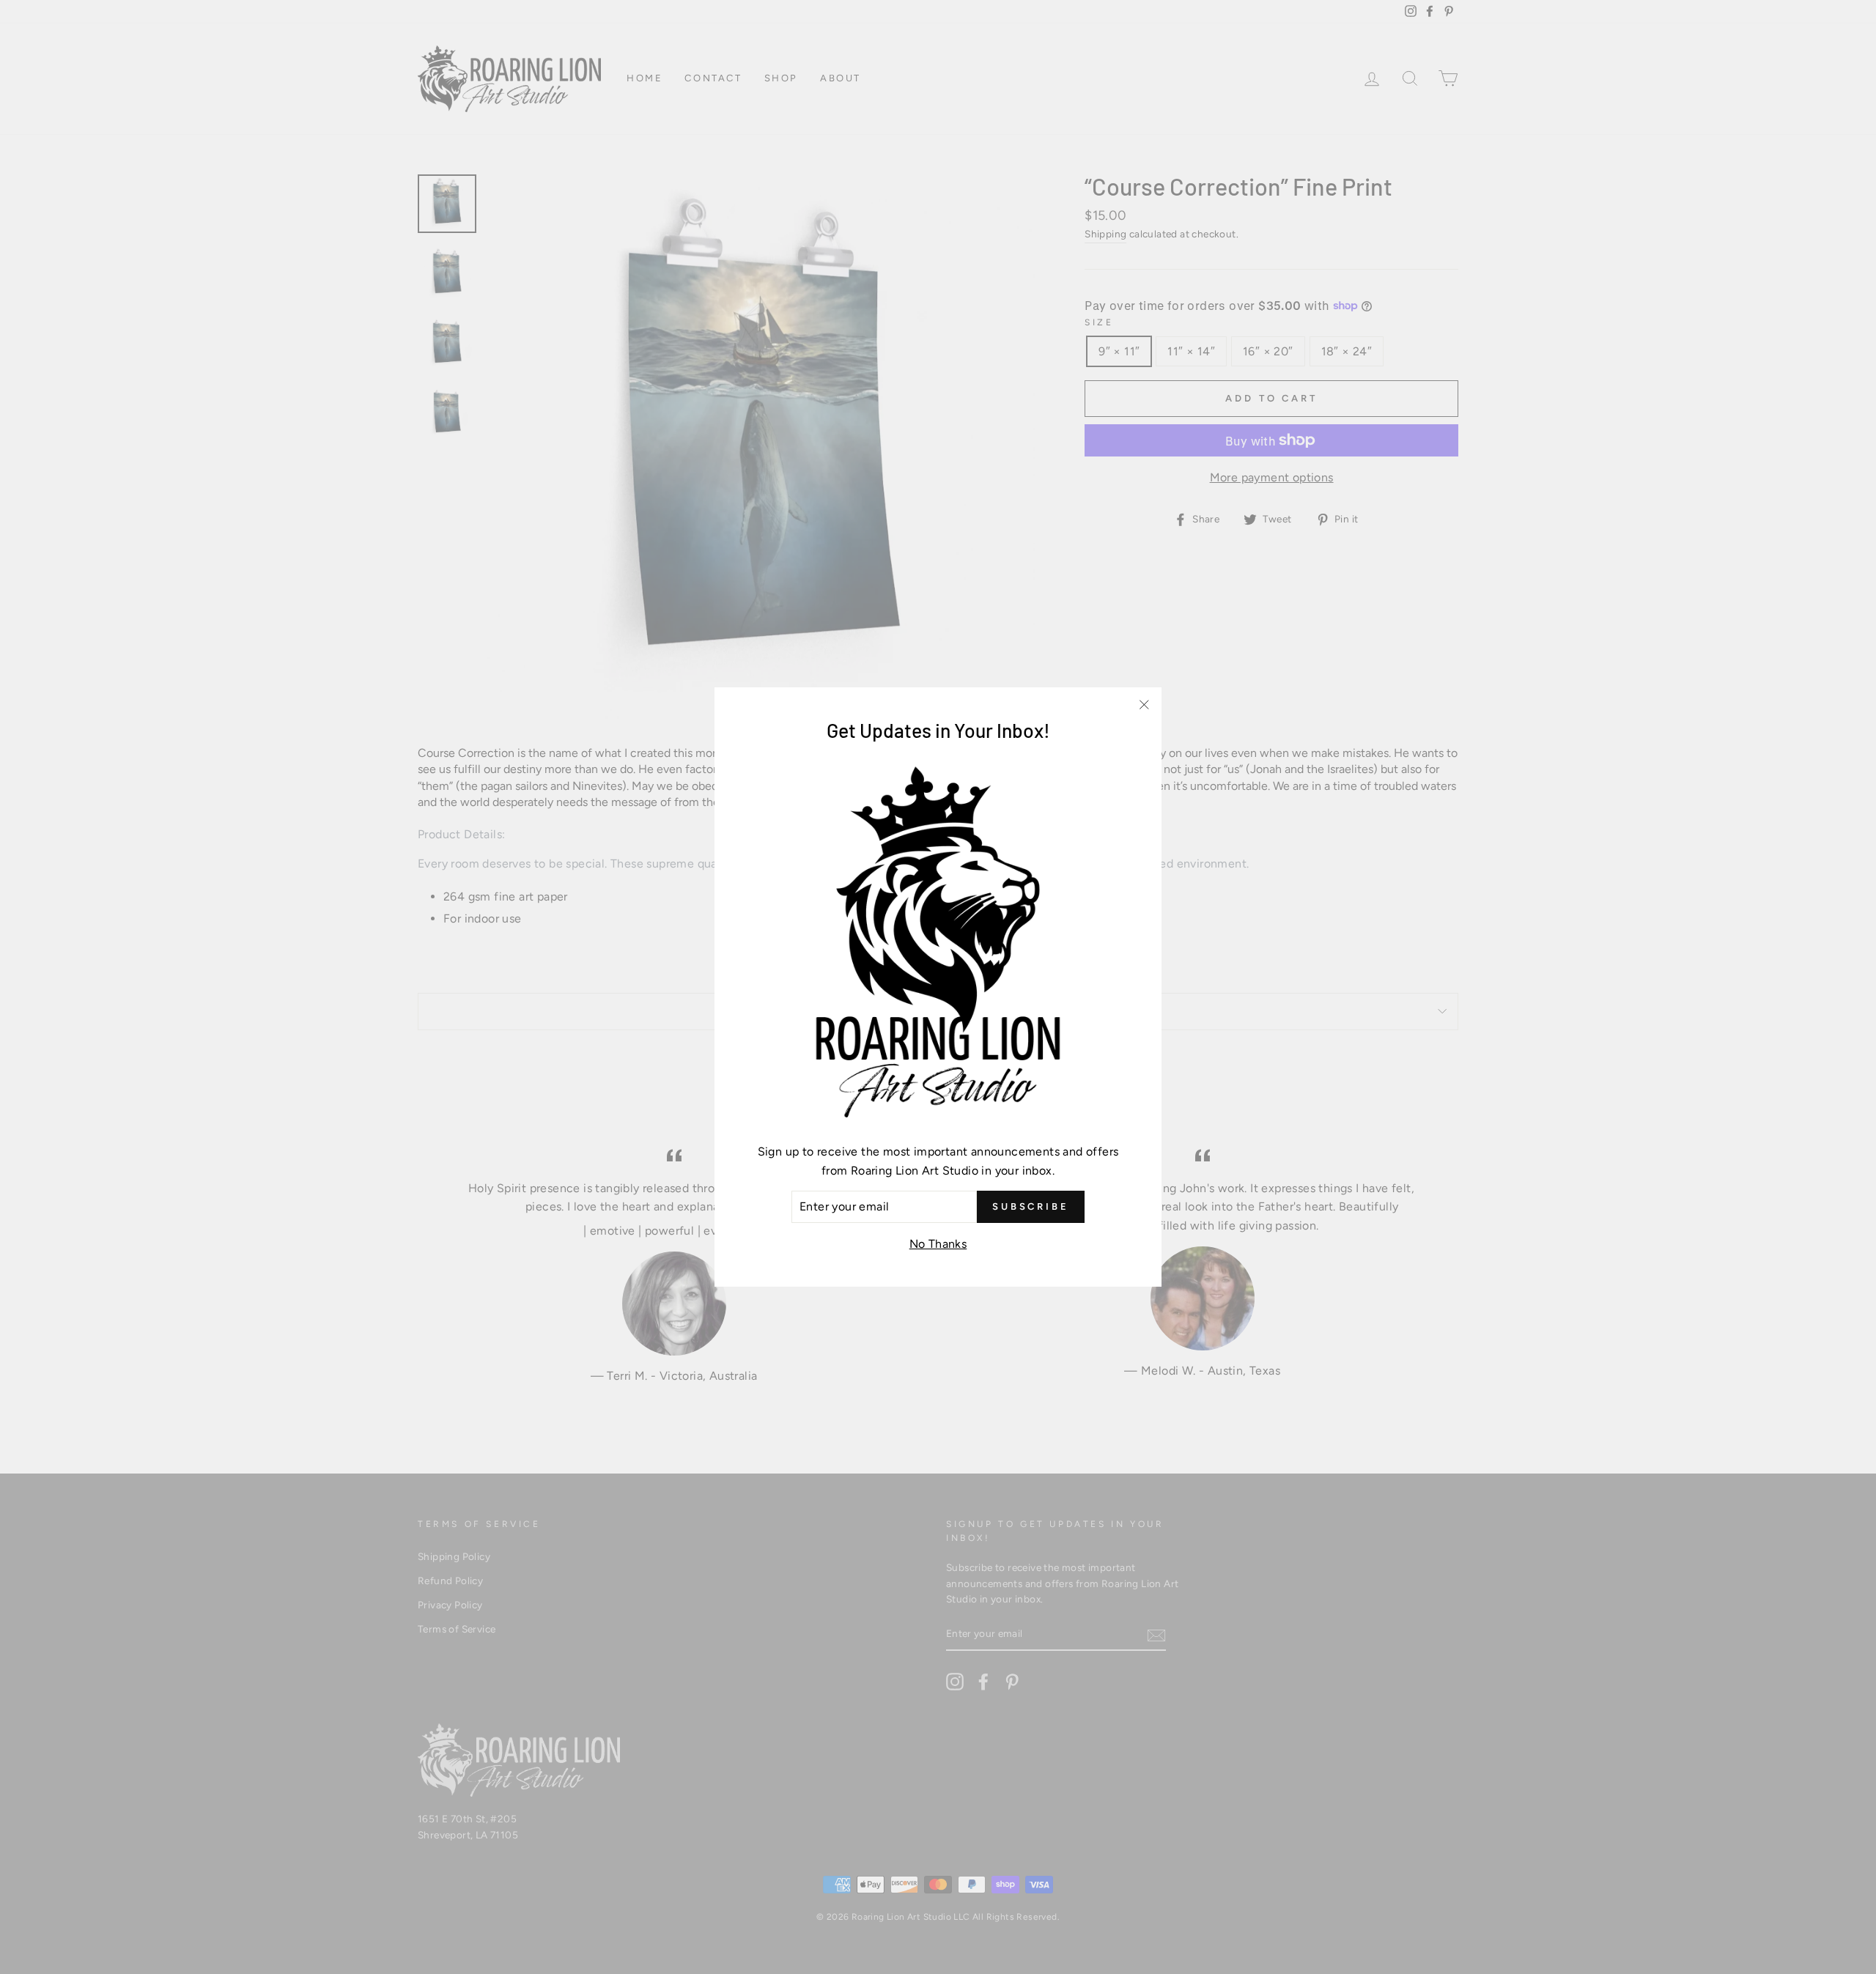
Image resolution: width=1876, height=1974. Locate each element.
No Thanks (938, 1244)
